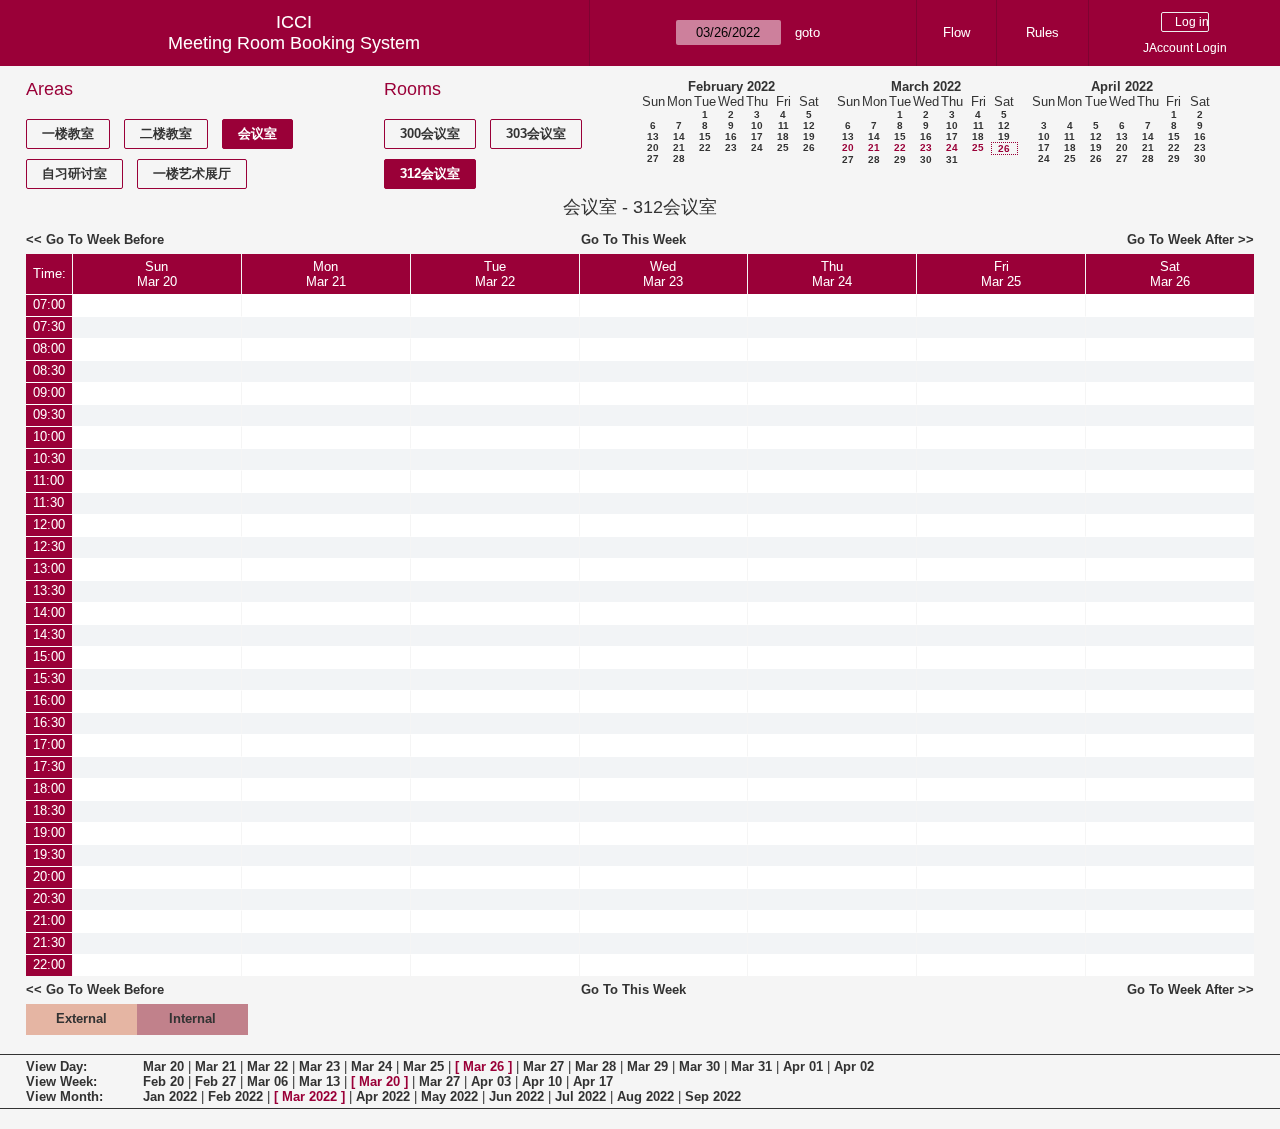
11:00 (48, 480)
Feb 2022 (235, 1096)
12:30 (49, 546)
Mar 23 (319, 1066)
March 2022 (926, 86)
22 (705, 147)
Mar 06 (267, 1081)
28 (679, 158)
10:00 (49, 436)
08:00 (49, 348)
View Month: (64, 1096)
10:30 (49, 458)
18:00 (49, 788)
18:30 (49, 810)
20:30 (49, 898)
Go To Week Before (105, 239)
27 (653, 158)
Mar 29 (647, 1066)
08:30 (49, 370)
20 (653, 147)
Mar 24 (371, 1066)
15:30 (49, 678)
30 (926, 159)
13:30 (49, 590)
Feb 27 (215, 1081)
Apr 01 (803, 1066)
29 (900, 159)
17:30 (49, 766)
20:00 (49, 876)
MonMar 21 (326, 274)
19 (809, 136)
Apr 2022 (383, 1096)
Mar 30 (699, 1066)
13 (653, 136)
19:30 (49, 854)
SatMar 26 (1170, 274)
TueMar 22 (495, 274)
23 (731, 147)
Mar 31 (751, 1066)
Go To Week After (1180, 239)
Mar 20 (163, 1066)
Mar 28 (595, 1066)
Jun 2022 (516, 1096)
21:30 (49, 942)
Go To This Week (633, 239)
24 (757, 147)
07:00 (49, 304)
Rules (1042, 32)
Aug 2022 (645, 1096)
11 (783, 125)
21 (679, 147)
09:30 (49, 414)
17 (757, 136)
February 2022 (731, 86)
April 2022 (1122, 86)
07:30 (49, 326)
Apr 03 (491, 1081)
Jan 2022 (170, 1096)
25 (783, 147)
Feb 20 (163, 1081)
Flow (956, 32)
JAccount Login (1185, 48)
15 (705, 136)
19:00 (49, 832)
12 (809, 125)
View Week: (61, 1081)
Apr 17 (593, 1081)
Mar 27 (543, 1066)
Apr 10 (542, 1081)
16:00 (49, 700)
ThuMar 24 (832, 274)
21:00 (49, 920)
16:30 (49, 722)
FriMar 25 (1001, 274)
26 (809, 147)
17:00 (49, 744)
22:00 (49, 964)
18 (783, 136)
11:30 (48, 502)
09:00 (49, 392)
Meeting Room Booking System (294, 43)
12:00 (49, 524)
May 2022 (449, 1096)
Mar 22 (267, 1066)
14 (679, 136)
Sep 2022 (713, 1096)
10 (757, 125)
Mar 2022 (309, 1096)
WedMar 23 (663, 274)
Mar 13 (319, 1081)
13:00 (49, 568)
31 (952, 159)
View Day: (56, 1066)
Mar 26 (483, 1066)
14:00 (49, 612)
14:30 (49, 634)
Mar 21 (215, 1066)
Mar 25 (423, 1066)
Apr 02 (854, 1066)
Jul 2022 (580, 1096)
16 (731, 136)
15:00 (49, 656)
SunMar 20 (157, 274)
